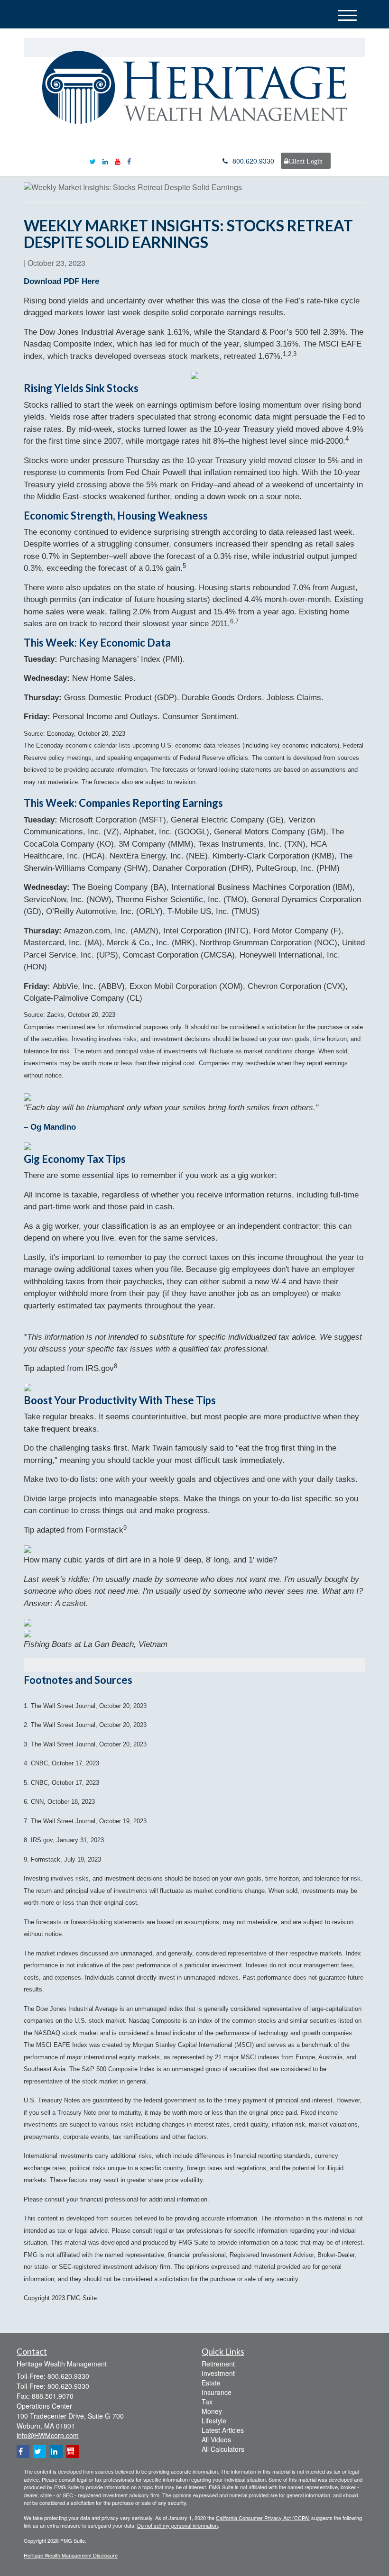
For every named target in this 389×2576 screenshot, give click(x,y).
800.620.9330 (253, 161)
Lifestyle (214, 2421)
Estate (211, 2383)
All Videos (216, 2439)
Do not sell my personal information (177, 2525)
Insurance (217, 2392)
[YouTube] (118, 161)
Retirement (218, 2364)
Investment (218, 2373)
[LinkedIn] (105, 161)
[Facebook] (129, 161)
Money (212, 2411)
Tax (207, 2402)
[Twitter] (93, 161)
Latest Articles (223, 2430)
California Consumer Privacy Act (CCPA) (263, 2518)
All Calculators (223, 2449)
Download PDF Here (61, 281)
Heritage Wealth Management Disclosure (71, 2555)
